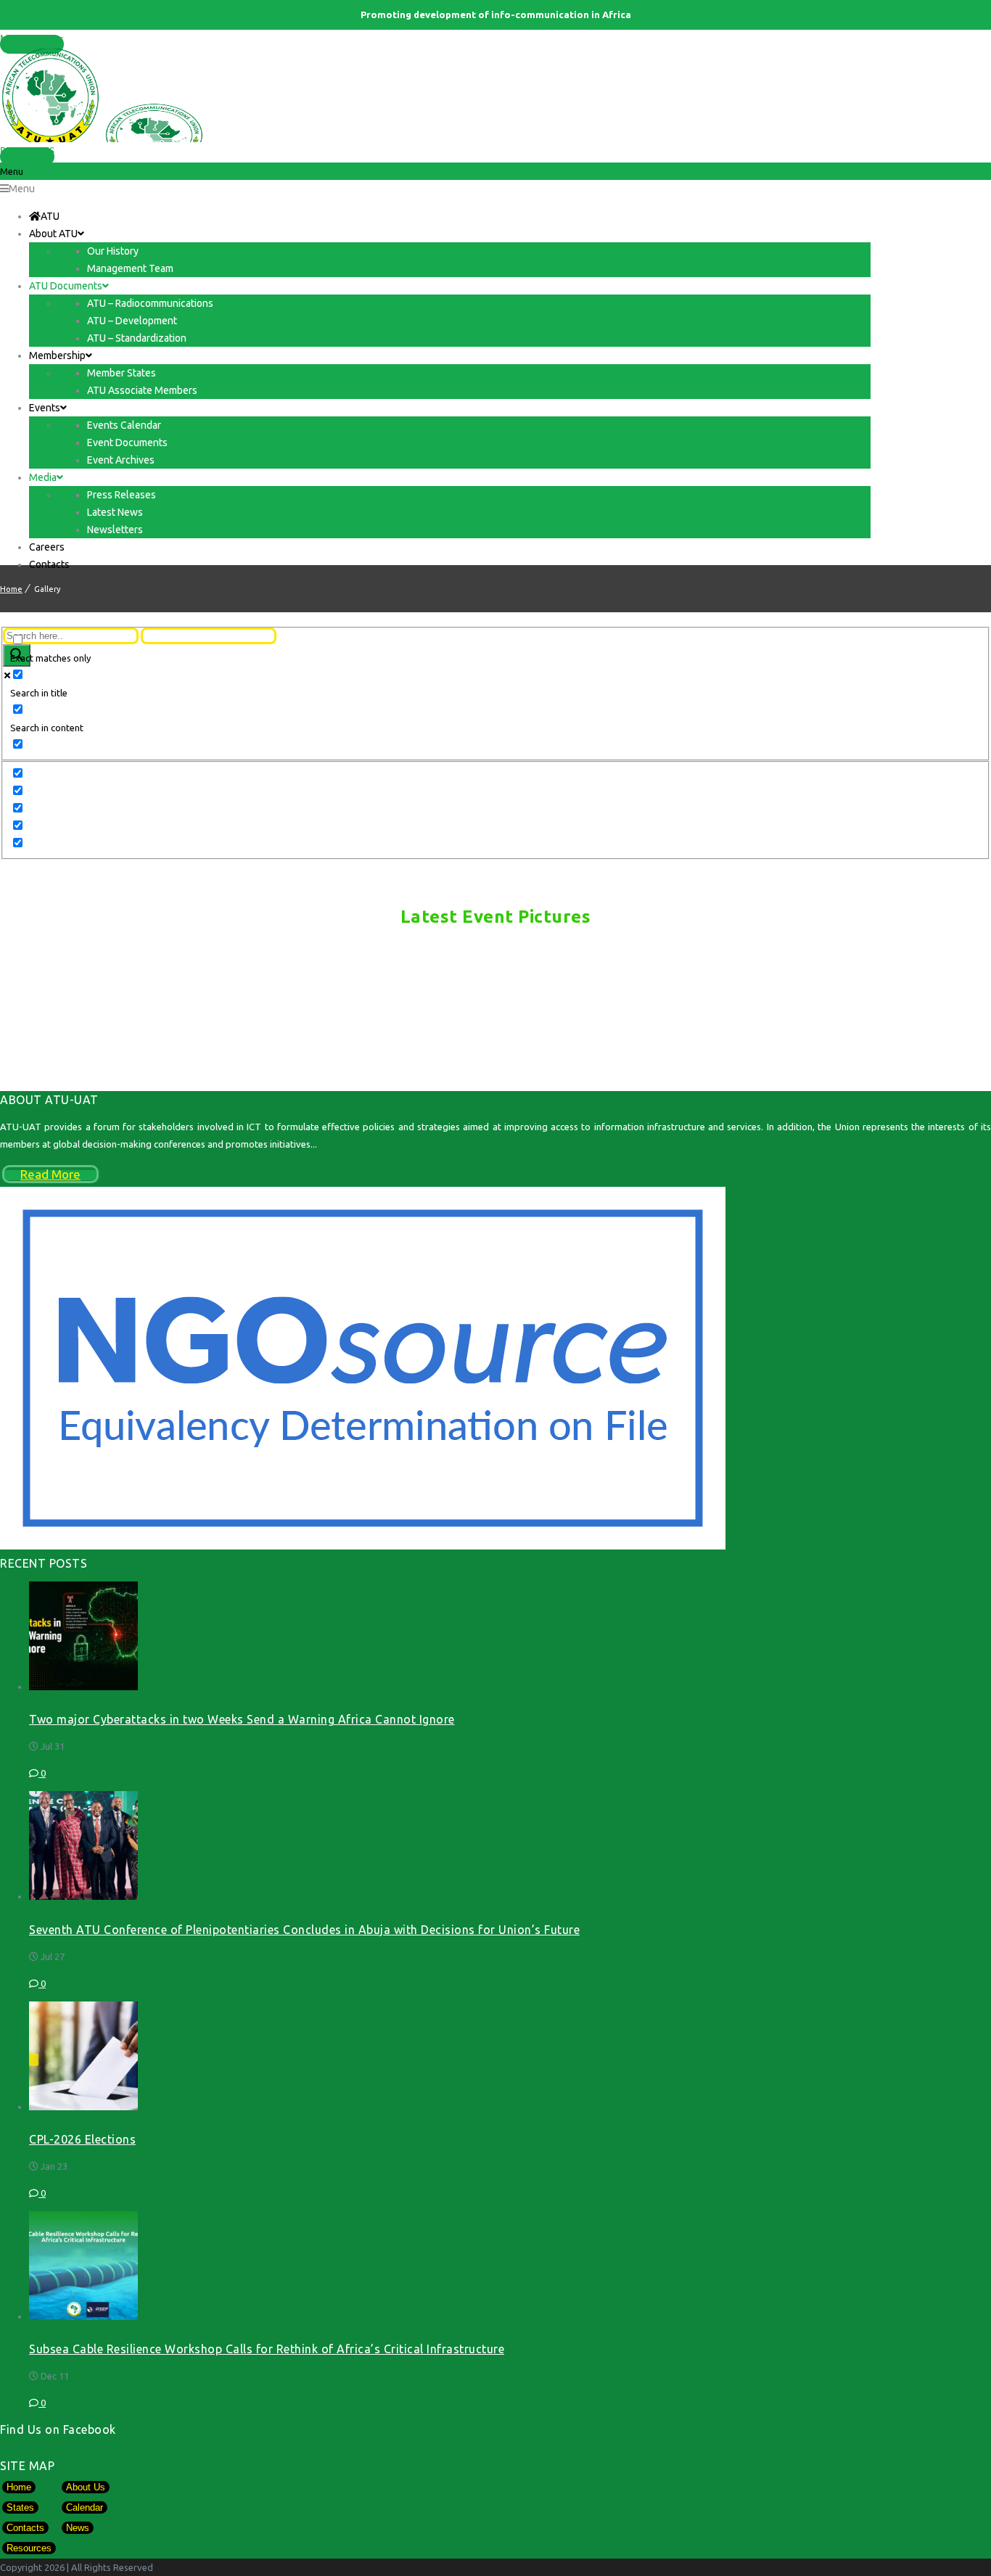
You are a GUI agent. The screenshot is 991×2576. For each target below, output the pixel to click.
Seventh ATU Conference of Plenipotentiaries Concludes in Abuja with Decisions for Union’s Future (304, 1930)
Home (11, 589)
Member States (32, 40)
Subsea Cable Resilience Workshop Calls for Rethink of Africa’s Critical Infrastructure (267, 2349)
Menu (22, 189)
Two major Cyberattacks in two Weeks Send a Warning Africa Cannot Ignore (242, 1719)
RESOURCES (27, 152)
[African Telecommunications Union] (495, 95)
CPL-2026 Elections (82, 2139)
